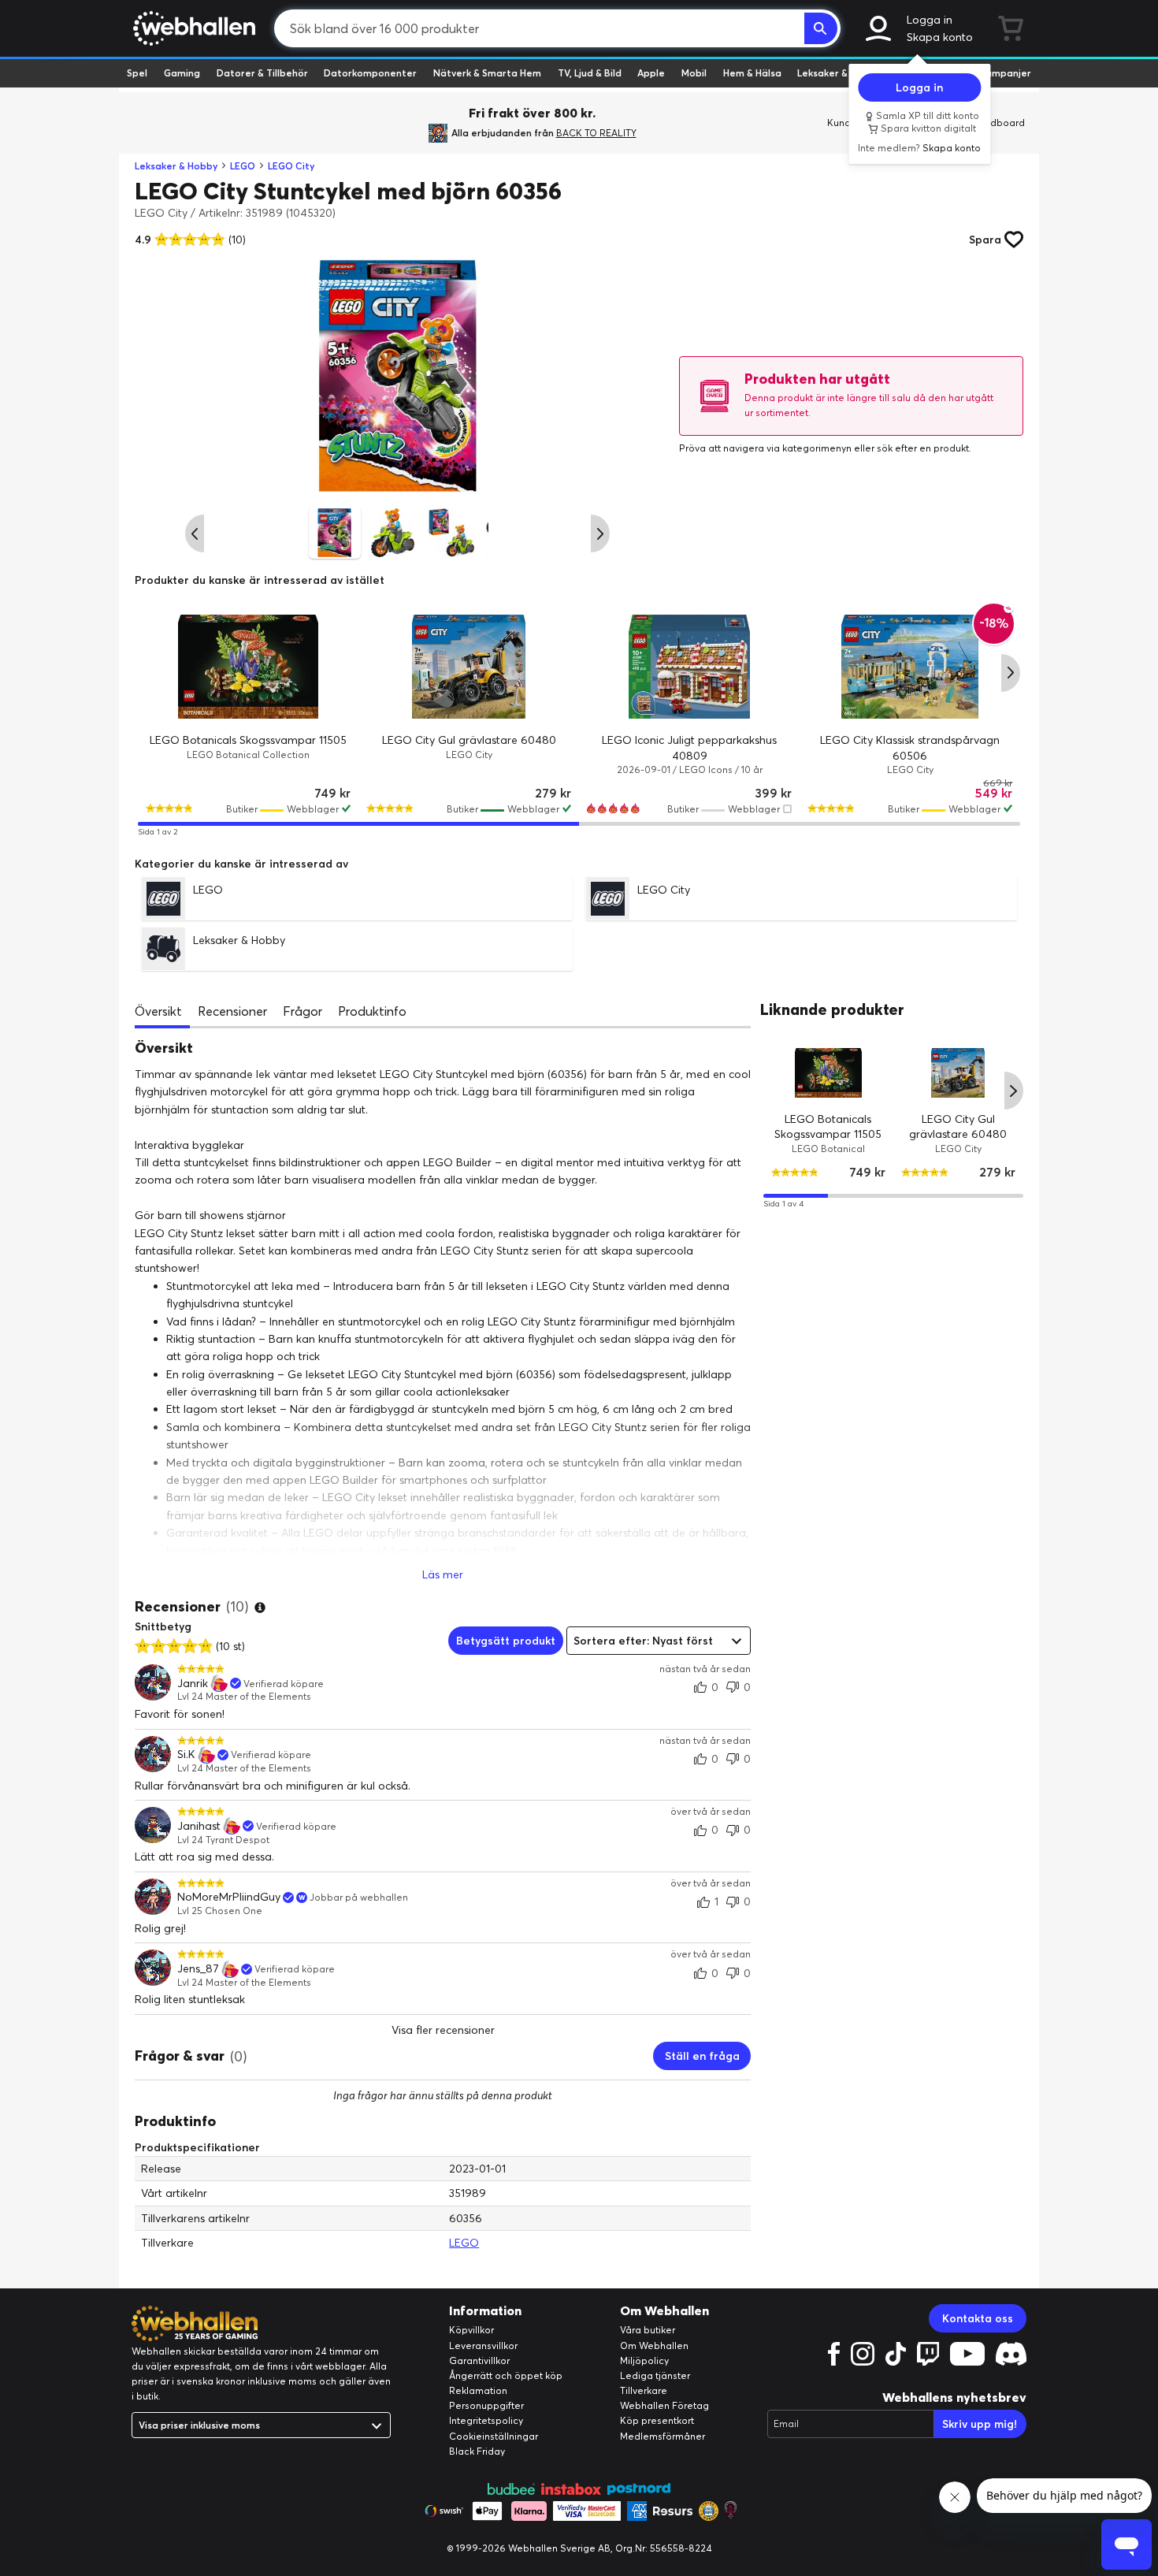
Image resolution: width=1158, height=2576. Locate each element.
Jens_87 (198, 1969)
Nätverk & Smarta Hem (487, 73)
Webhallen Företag (664, 2405)
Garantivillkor (479, 2360)
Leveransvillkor (483, 2346)
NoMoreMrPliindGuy (229, 1897)
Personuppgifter (486, 2405)
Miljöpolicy (644, 2360)
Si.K (186, 1755)
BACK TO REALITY (596, 133)
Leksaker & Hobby (839, 73)
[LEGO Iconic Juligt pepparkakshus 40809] (689, 667)
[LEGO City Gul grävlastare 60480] (469, 667)
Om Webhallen (654, 2346)
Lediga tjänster (655, 2375)
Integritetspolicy (486, 2420)
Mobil (694, 73)
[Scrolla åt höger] (600, 533)
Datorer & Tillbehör (262, 73)
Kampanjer (1005, 73)
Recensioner (232, 1011)
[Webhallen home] (192, 28)
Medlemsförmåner (663, 2436)
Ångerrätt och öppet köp (506, 2375)
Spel (137, 73)
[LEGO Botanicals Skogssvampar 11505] (248, 667)
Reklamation (478, 2390)
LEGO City (291, 166)
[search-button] (821, 28)
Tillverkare (644, 2390)
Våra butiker (648, 2330)
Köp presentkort (657, 2420)
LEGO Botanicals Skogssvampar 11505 (248, 740)
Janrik (193, 1684)
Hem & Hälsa (752, 73)
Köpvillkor (471, 2330)
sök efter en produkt (923, 448)
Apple (651, 73)
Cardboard (999, 123)
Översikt (158, 1011)
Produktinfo (372, 1011)
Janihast (199, 1826)
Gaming (182, 73)
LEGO (243, 166)
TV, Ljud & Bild (590, 73)
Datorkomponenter (370, 73)
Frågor (302, 1011)
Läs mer (443, 1574)
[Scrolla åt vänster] (195, 533)
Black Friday (477, 2451)
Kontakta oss (978, 2318)
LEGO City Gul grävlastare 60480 (469, 740)
